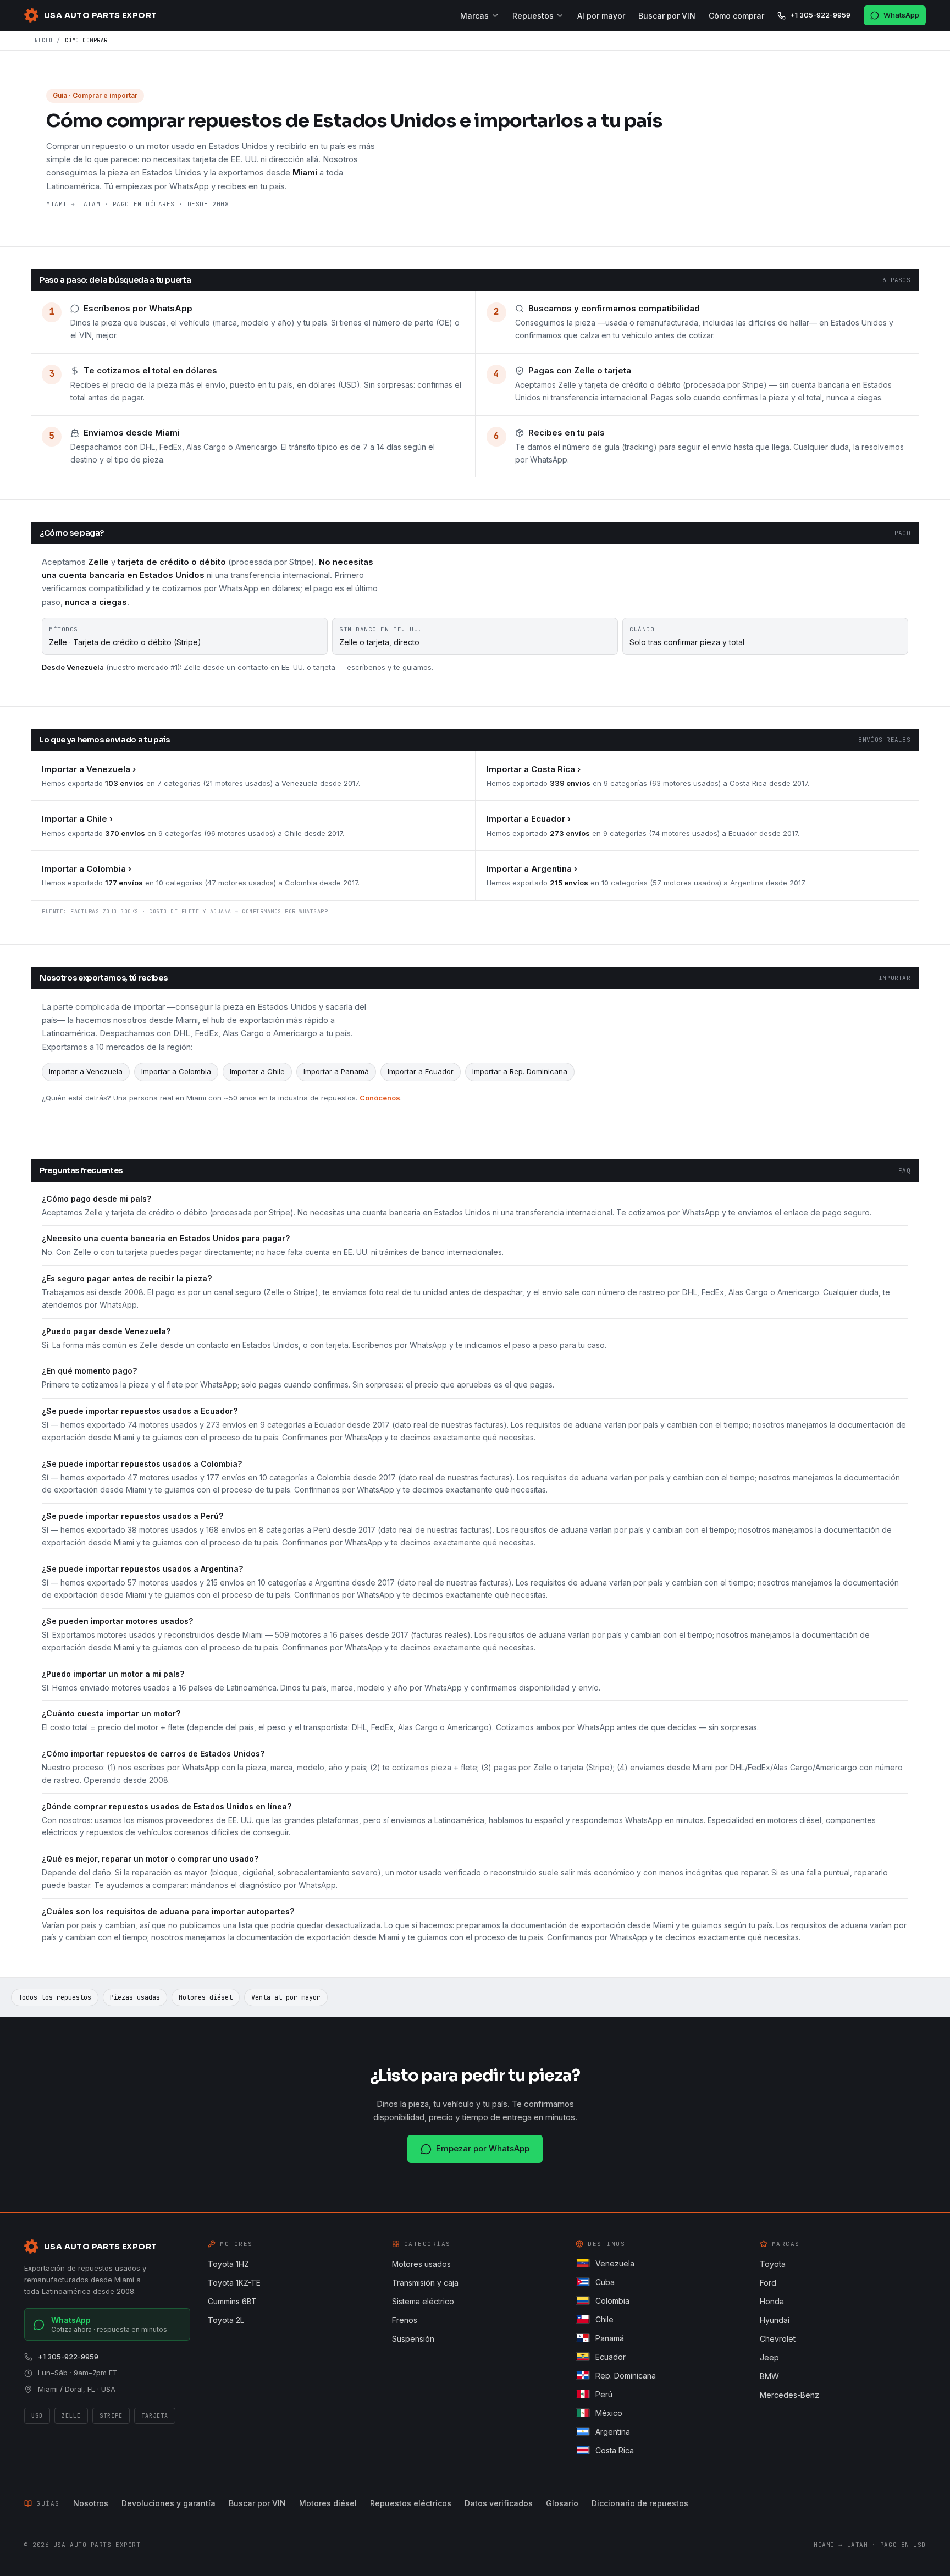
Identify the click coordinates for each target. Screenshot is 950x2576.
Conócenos (380, 1098)
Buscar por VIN (667, 16)
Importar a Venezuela (86, 1071)
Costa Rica (615, 2450)
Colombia (612, 2301)
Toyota (773, 2264)
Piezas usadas (135, 1997)
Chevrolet (778, 2339)
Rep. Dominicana (626, 2376)
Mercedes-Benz (789, 2395)
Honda (772, 2301)
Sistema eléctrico (423, 2301)
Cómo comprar (736, 16)
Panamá (610, 2338)
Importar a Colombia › (87, 869)
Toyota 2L (226, 2320)
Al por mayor (601, 16)
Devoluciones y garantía (169, 2503)
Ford (768, 2283)
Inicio (42, 40)
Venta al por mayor (286, 1997)
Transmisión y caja (425, 2283)
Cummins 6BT (232, 2301)
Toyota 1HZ (228, 2264)
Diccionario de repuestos (640, 2503)
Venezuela (615, 2263)
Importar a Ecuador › (529, 819)
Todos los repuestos (55, 1997)
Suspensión (413, 2339)
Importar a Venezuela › (89, 769)
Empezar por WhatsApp (483, 2148)
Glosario (562, 2503)
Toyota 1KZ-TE (234, 2283)
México (609, 2413)
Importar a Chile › (77, 819)
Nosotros (91, 2503)
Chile (604, 2319)
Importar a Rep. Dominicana (520, 1071)
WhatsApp (901, 15)
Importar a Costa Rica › (534, 769)
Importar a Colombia (176, 1071)
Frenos (405, 2320)
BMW (769, 2376)
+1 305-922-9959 (820, 15)
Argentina (613, 2432)
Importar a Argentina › (532, 869)
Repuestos (533, 16)
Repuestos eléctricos (411, 2503)
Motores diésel (206, 1997)
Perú (604, 2394)
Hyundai (775, 2320)
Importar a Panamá (336, 1071)
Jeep (769, 2357)
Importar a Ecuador (421, 1071)
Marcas (474, 16)
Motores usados (421, 2264)
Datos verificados (499, 2503)
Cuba (605, 2282)
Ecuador (611, 2357)
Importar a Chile (257, 1071)
